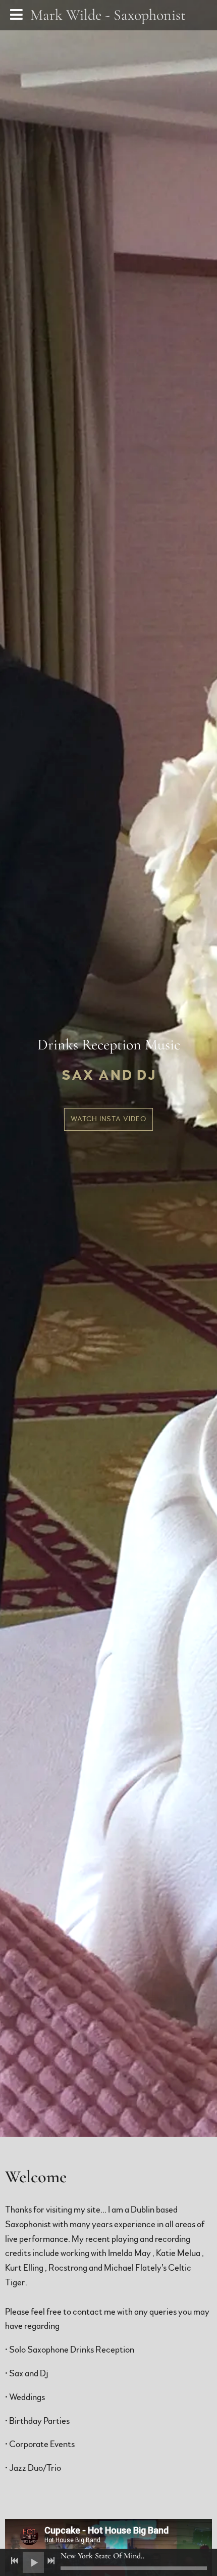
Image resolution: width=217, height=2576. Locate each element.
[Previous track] (15, 2561)
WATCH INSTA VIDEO (108, 1119)
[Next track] (51, 2561)
